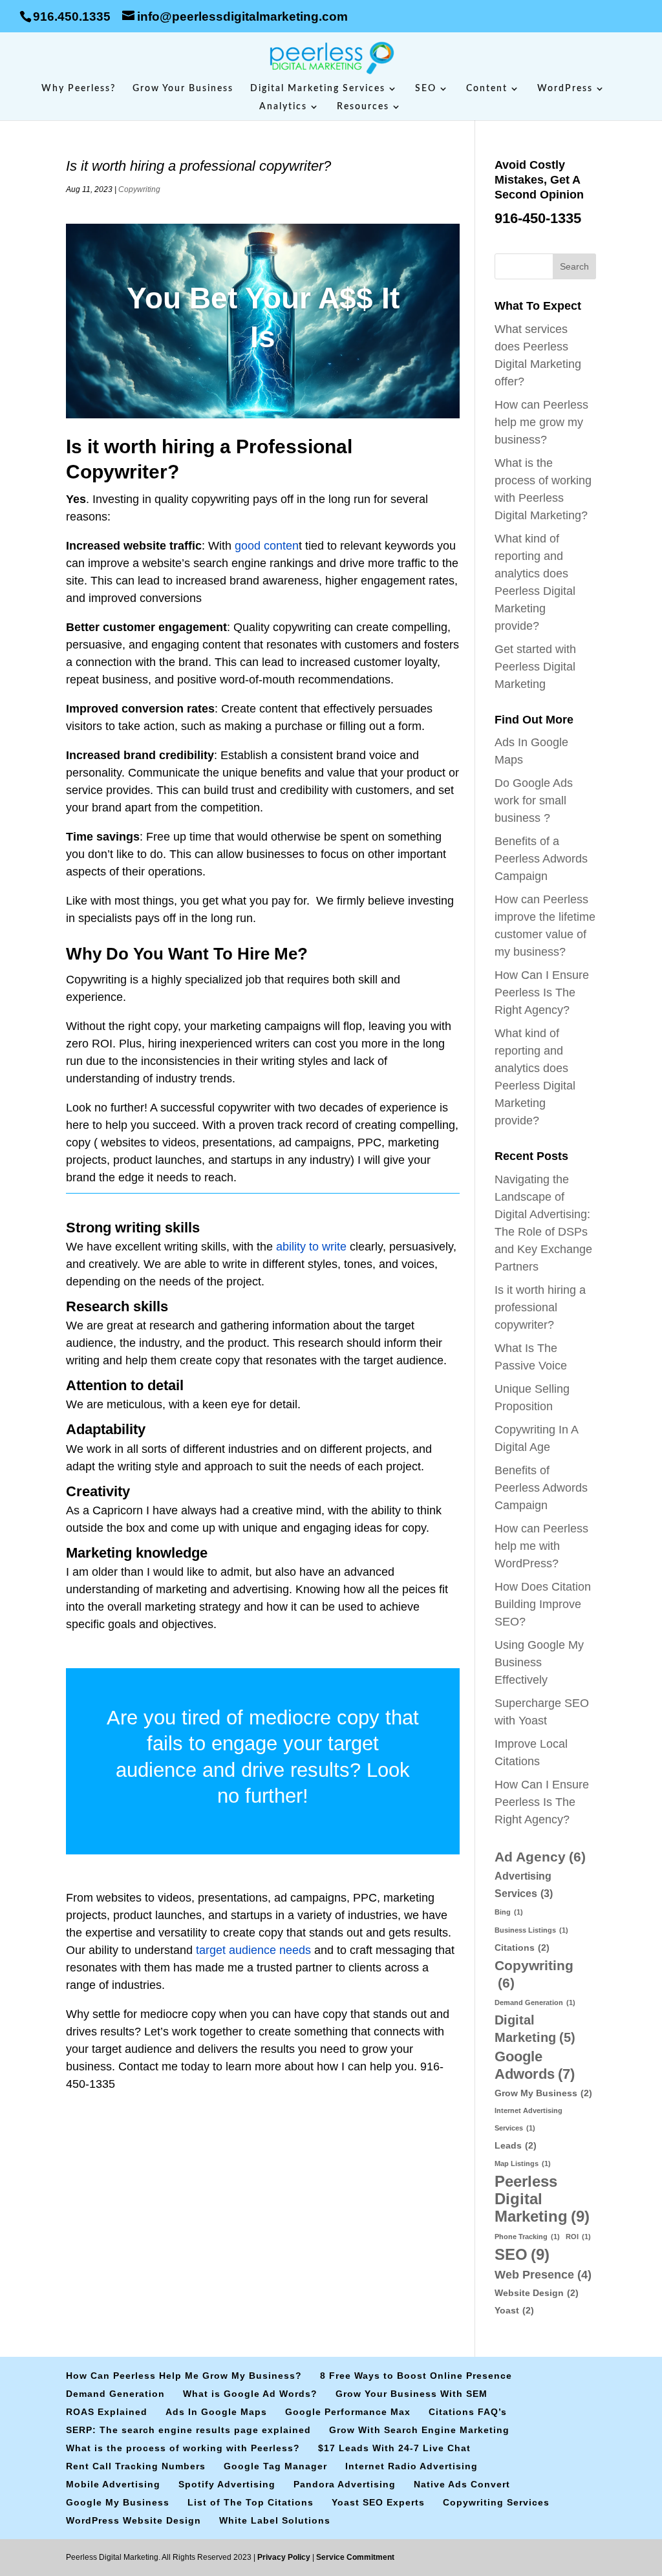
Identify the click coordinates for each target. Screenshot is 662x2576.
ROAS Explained (107, 2412)
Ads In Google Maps (216, 2412)
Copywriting (139, 189)
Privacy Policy (285, 2557)
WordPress (565, 89)
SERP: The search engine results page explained (188, 2430)
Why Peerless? (79, 89)
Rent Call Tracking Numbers (136, 2466)
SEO (426, 89)
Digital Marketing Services (318, 89)
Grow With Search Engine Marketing (419, 2430)
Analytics (283, 107)
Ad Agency (540, 1857)
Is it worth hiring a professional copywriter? (540, 1307)
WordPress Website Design (133, 2520)
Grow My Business (543, 2093)
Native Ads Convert (462, 2484)
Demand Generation (535, 2002)
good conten (267, 546)
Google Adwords (535, 2065)
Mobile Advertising (113, 2484)
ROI (578, 2237)
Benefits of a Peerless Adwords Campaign (541, 859)
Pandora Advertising (345, 2484)
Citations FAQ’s (468, 2412)
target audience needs (253, 1950)
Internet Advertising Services (529, 2119)
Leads (516, 2145)
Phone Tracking (527, 2237)
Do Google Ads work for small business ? (534, 800)
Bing (509, 1912)
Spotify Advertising (227, 2484)
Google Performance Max (348, 2412)
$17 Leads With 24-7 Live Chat (394, 2448)
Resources (363, 107)
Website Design (537, 2293)
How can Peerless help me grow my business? (541, 422)
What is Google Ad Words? (250, 2394)
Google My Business (118, 2502)
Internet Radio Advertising (411, 2466)
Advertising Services (524, 1884)
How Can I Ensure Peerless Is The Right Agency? (542, 993)
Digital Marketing (535, 2029)
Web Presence (543, 2274)
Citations (522, 1948)
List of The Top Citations (251, 2502)
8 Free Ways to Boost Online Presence (416, 2376)
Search (574, 266)
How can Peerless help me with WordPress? (541, 1546)
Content (487, 89)
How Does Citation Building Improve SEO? (543, 1604)
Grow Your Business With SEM (411, 2394)
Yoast (514, 2310)
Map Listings (523, 2163)
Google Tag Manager (275, 2466)
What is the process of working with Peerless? (183, 2448)
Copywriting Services (496, 2502)
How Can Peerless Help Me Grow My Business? (184, 2376)
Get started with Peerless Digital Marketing (535, 667)
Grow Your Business (183, 89)
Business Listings (531, 1930)
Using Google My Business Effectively (539, 1662)
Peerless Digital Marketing (542, 2199)
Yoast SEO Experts (378, 2502)
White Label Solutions (275, 2520)
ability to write (311, 1247)
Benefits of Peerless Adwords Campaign (541, 1488)
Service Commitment (354, 2557)
